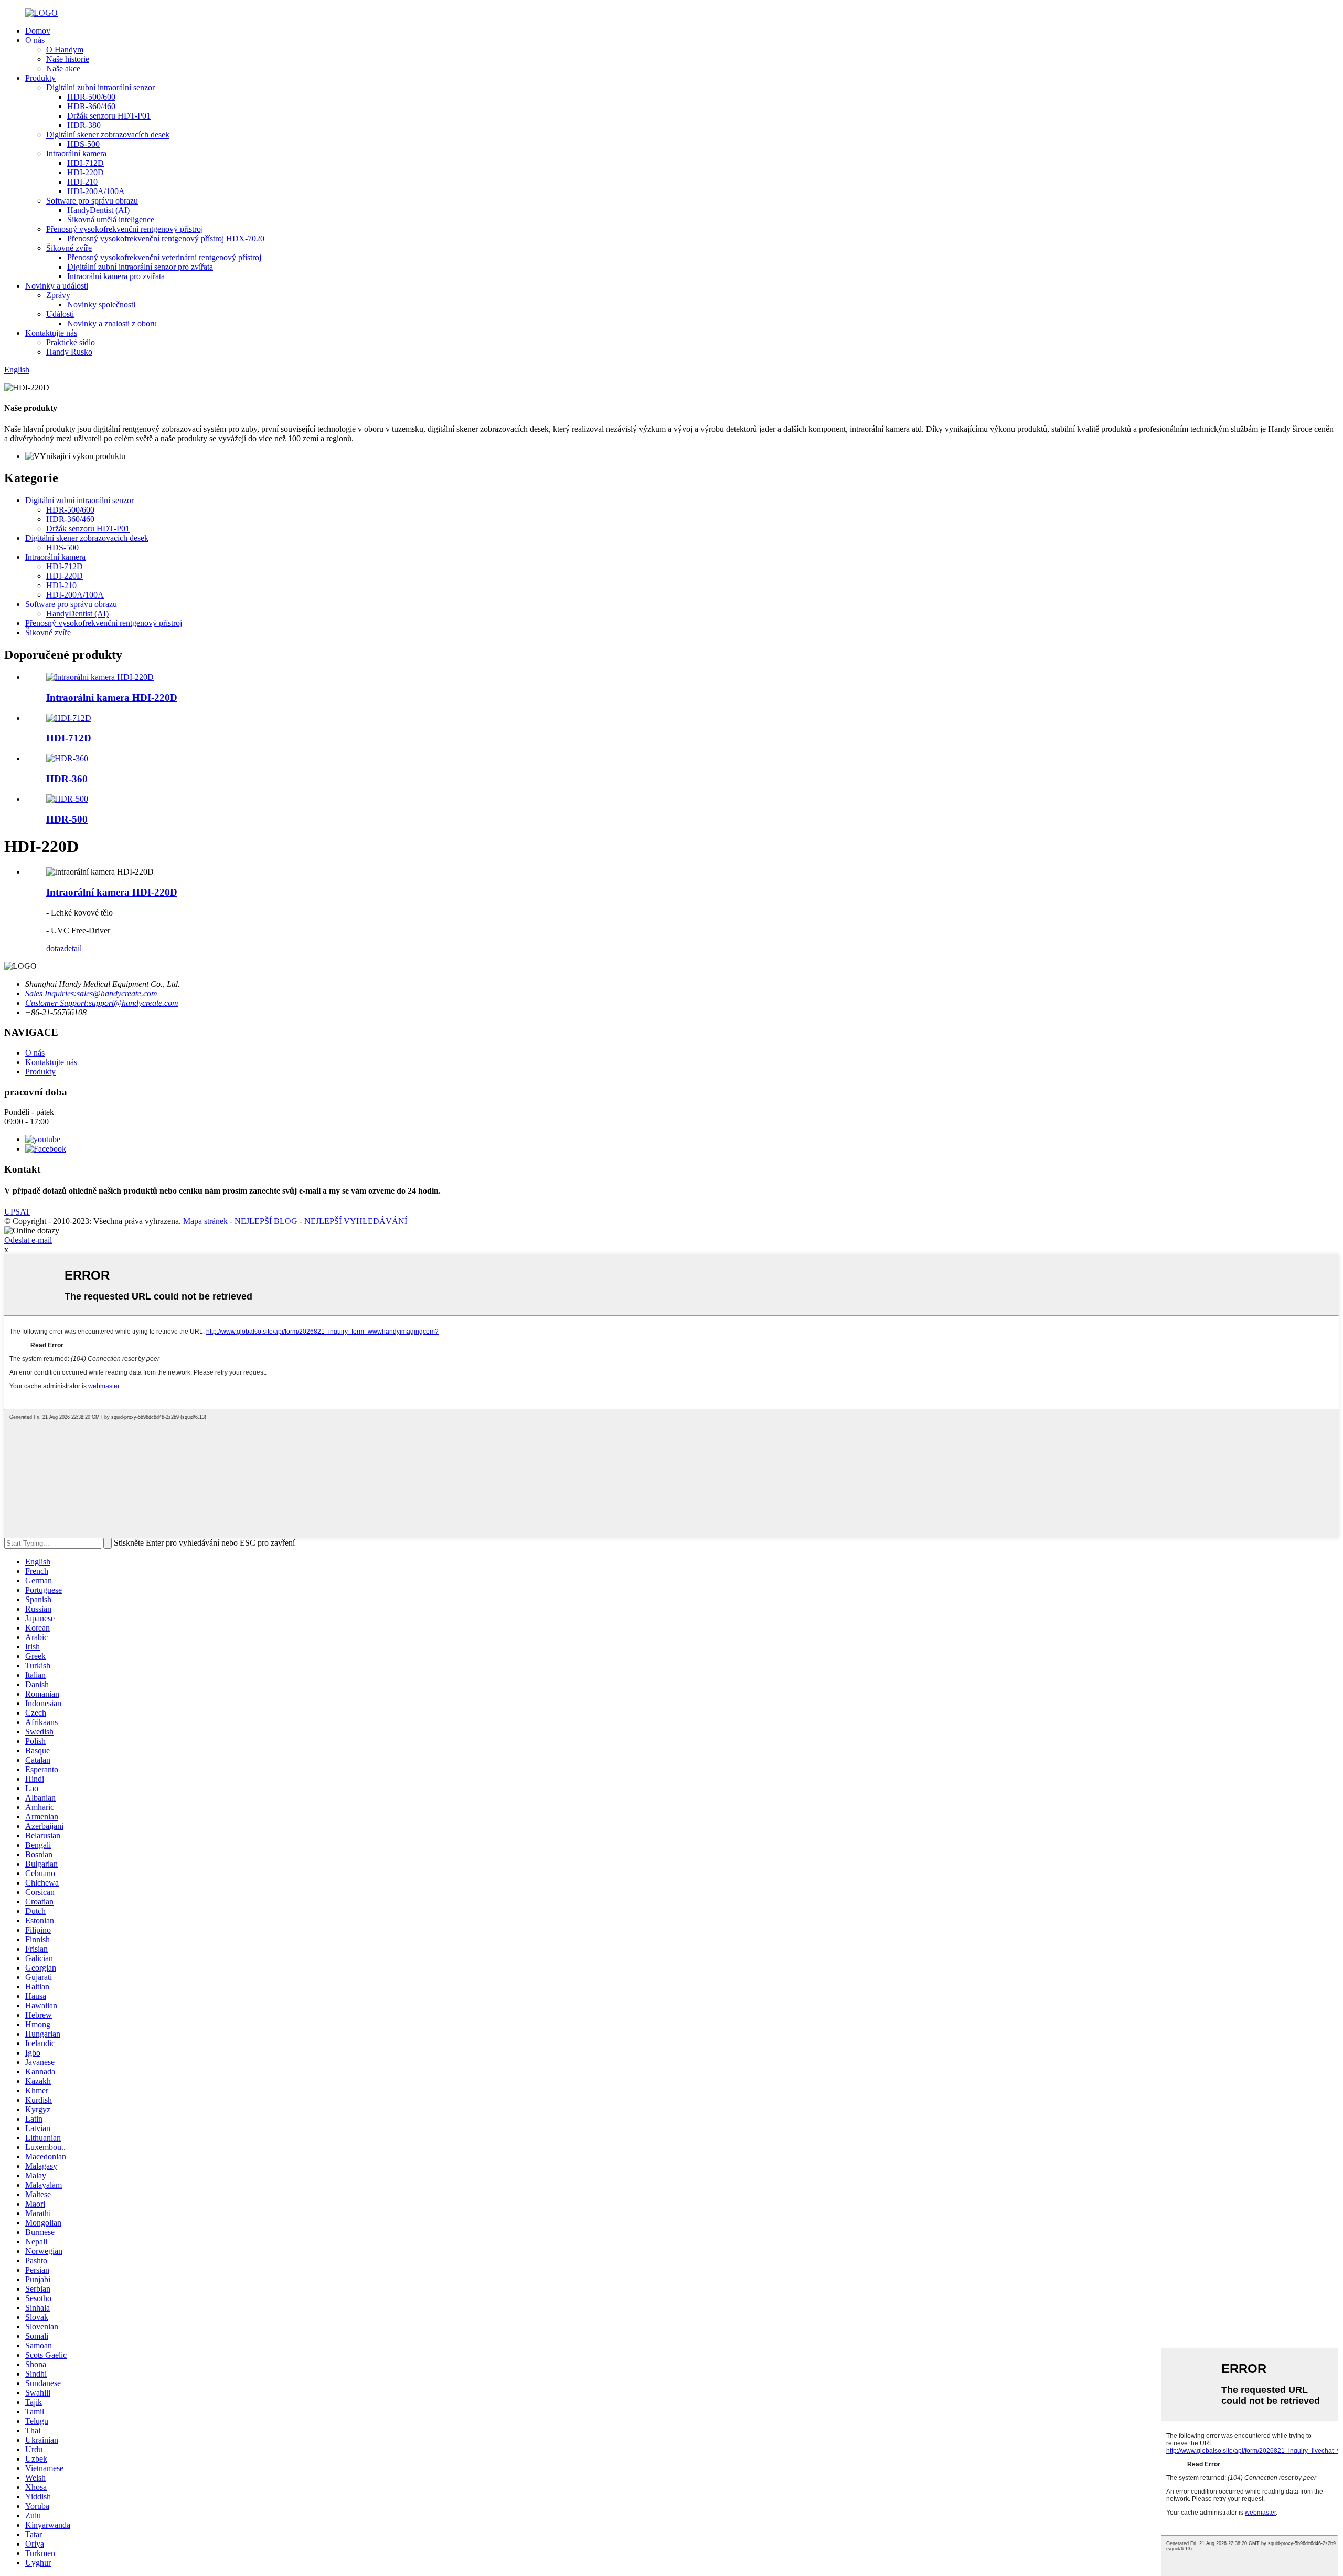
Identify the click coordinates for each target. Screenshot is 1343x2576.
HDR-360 (67, 779)
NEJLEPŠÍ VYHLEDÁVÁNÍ (356, 1221)
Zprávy (58, 295)
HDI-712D (86, 163)
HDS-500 (83, 144)
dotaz (55, 948)
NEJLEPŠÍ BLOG (266, 1221)
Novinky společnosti (101, 305)
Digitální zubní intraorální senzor (100, 87)
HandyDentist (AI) (98, 210)
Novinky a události (57, 286)
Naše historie (68, 59)
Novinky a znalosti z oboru (112, 323)
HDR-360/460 (91, 106)
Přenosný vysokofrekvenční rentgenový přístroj (125, 229)
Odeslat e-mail (28, 1240)
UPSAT (17, 1212)
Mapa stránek (205, 1221)
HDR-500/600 (91, 97)
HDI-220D (86, 172)
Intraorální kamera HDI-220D (112, 698)
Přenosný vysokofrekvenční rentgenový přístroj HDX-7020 (166, 238)
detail (73, 948)
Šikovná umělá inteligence (111, 220)
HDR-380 (84, 125)
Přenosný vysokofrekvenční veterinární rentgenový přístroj (164, 257)
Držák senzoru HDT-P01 (109, 116)
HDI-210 (82, 182)
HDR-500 (67, 819)
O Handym (65, 50)
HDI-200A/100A (96, 191)
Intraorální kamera (76, 153)
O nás (35, 40)
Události (60, 314)
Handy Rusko (69, 352)
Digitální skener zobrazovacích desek (108, 135)
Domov (38, 31)
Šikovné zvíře (69, 248)
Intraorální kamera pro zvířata (116, 276)
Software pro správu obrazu (92, 201)
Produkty (40, 78)
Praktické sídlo (71, 342)
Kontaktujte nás (51, 333)
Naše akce (63, 68)
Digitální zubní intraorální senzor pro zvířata (140, 267)
